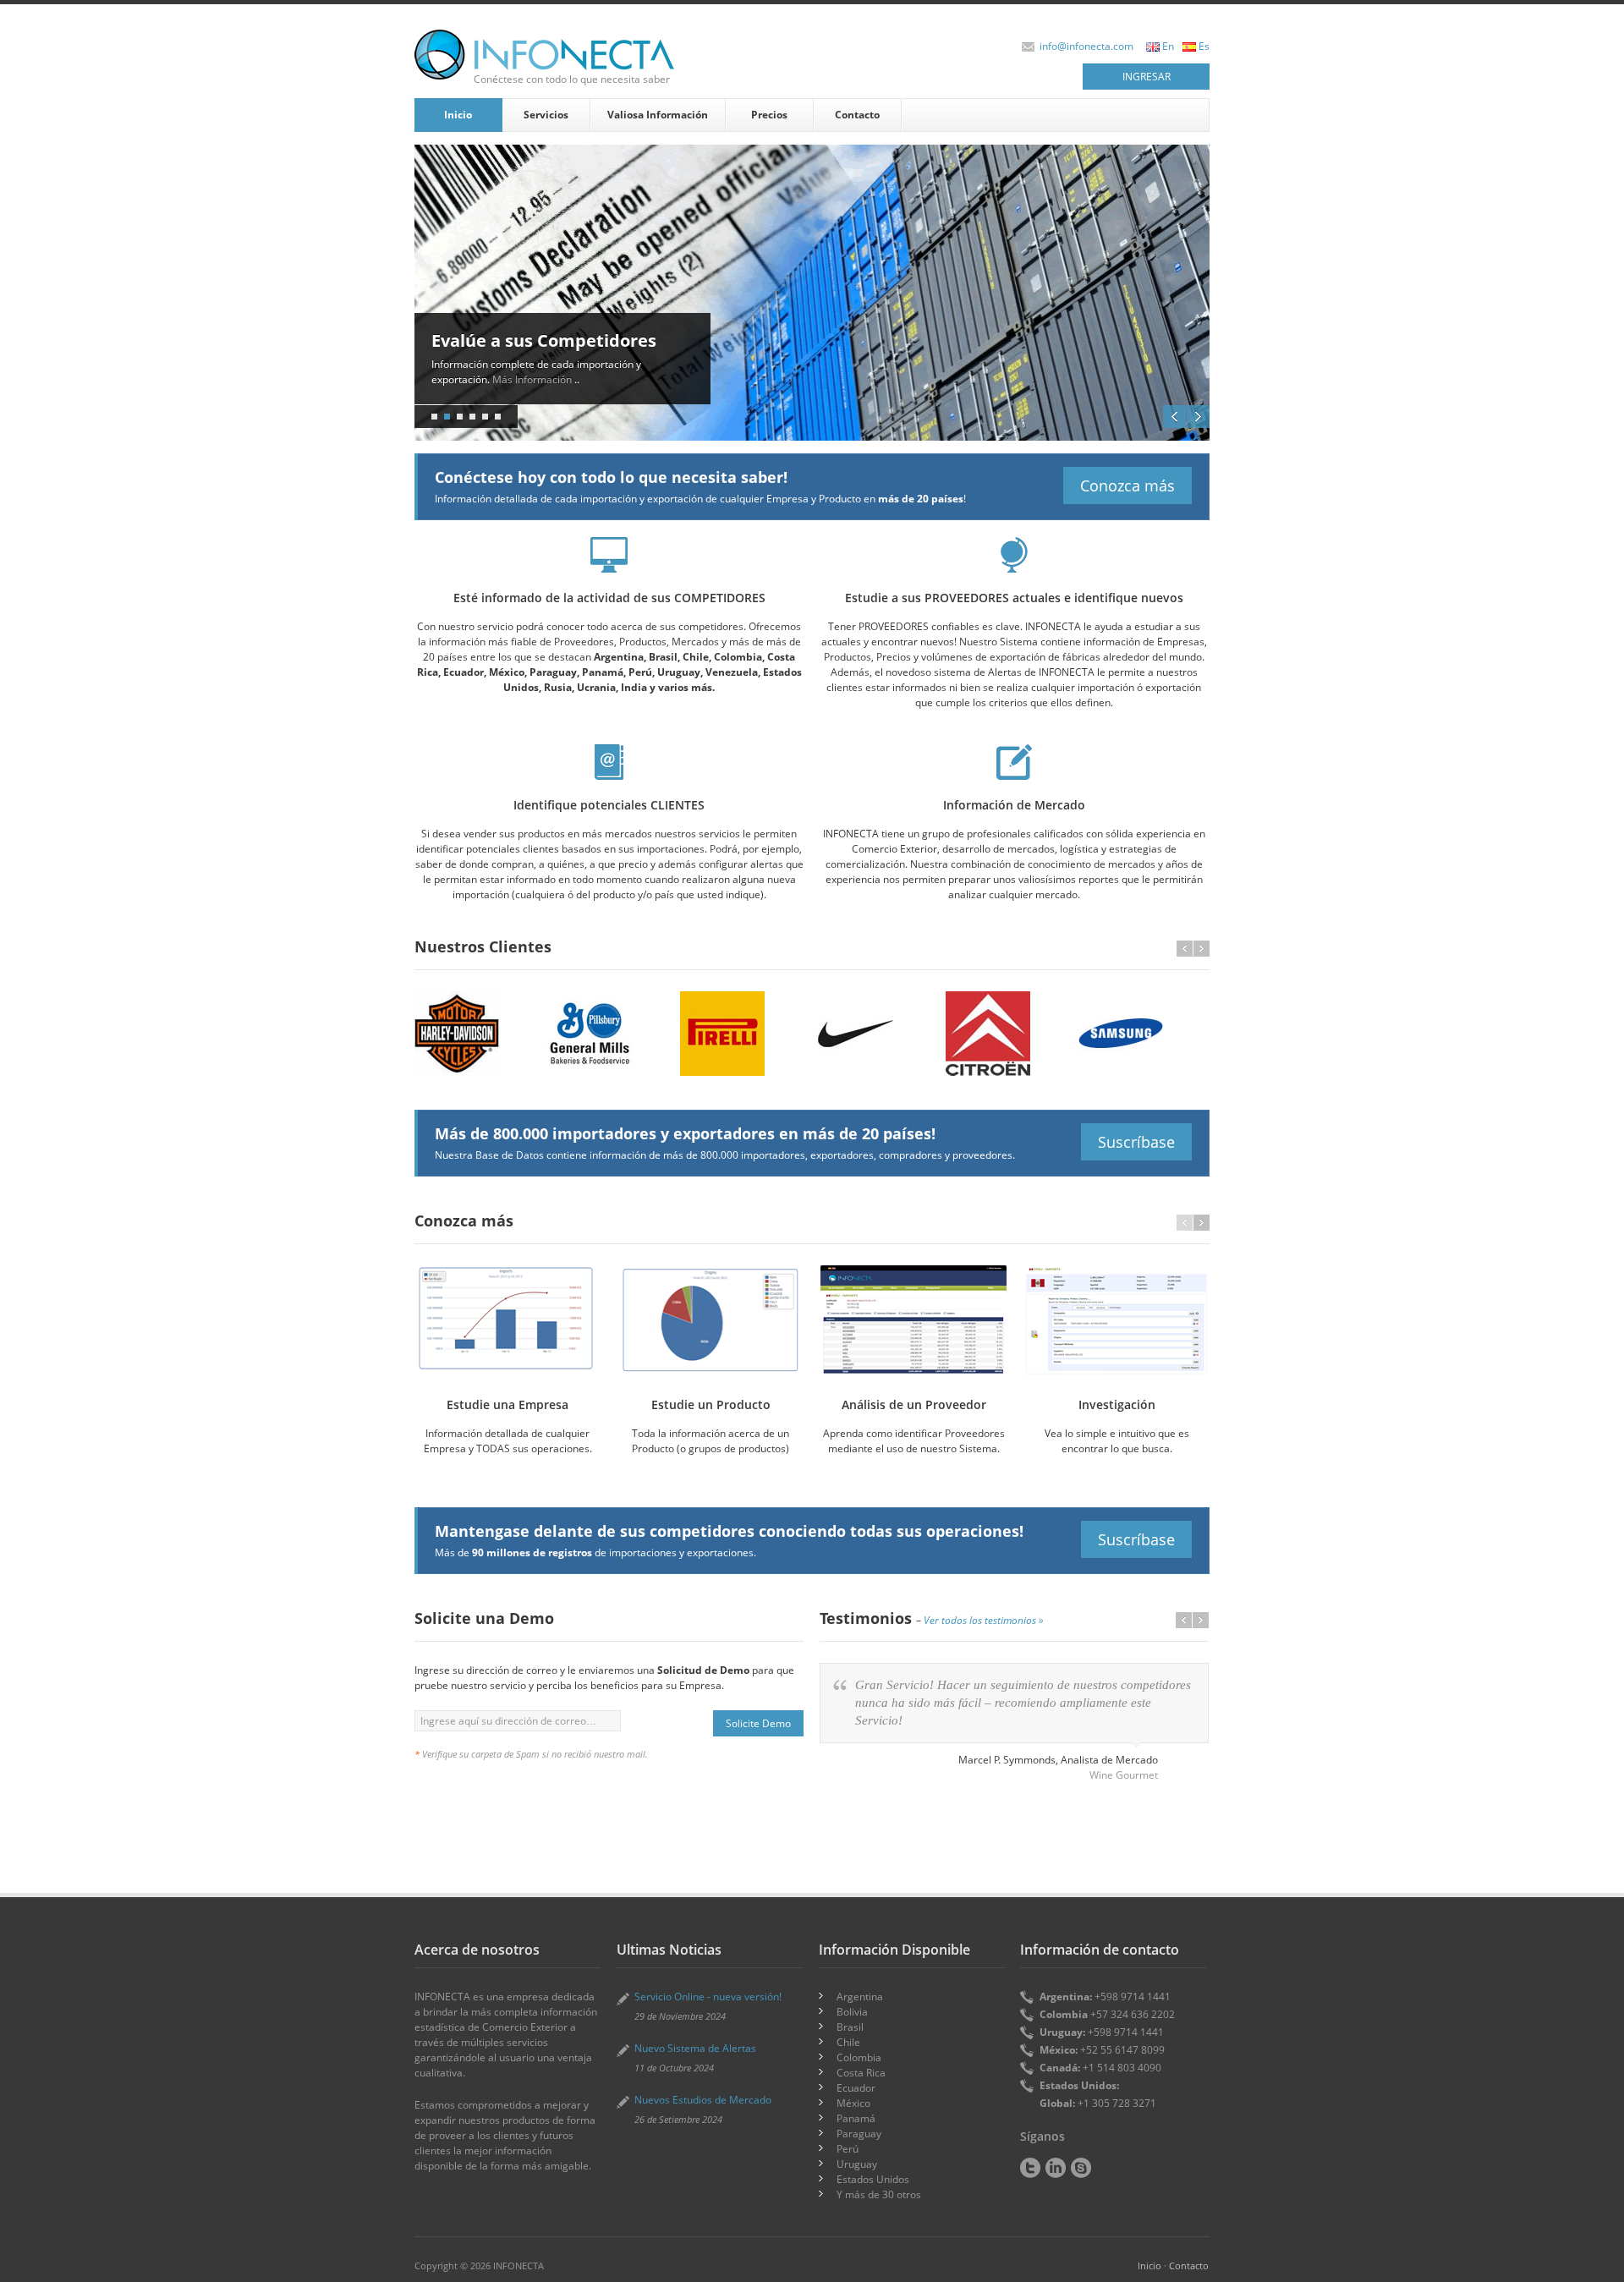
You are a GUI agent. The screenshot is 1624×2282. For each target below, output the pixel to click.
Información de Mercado (1014, 805)
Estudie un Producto (711, 1404)
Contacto (857, 115)
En (1168, 46)
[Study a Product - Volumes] (710, 1320)
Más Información (507, 379)
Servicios (546, 115)
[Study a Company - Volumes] (507, 1320)
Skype (1081, 2168)
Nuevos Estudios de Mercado (703, 2100)
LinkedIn (1056, 2168)
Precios (769, 115)
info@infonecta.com (1086, 46)
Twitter (1030, 2168)
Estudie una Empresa (507, 1404)
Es (1204, 46)
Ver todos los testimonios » (984, 1620)
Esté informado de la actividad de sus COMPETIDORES (609, 598)
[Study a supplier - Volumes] (913, 1320)
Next (1198, 417)
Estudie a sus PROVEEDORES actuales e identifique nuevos (1014, 598)
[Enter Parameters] (1116, 1320)
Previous (1174, 417)
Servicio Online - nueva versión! (708, 1997)
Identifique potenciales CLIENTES (609, 805)
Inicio (458, 115)
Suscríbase (1136, 1142)
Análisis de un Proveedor (914, 1404)
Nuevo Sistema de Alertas (695, 2048)
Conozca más (1127, 485)
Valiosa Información (658, 115)
